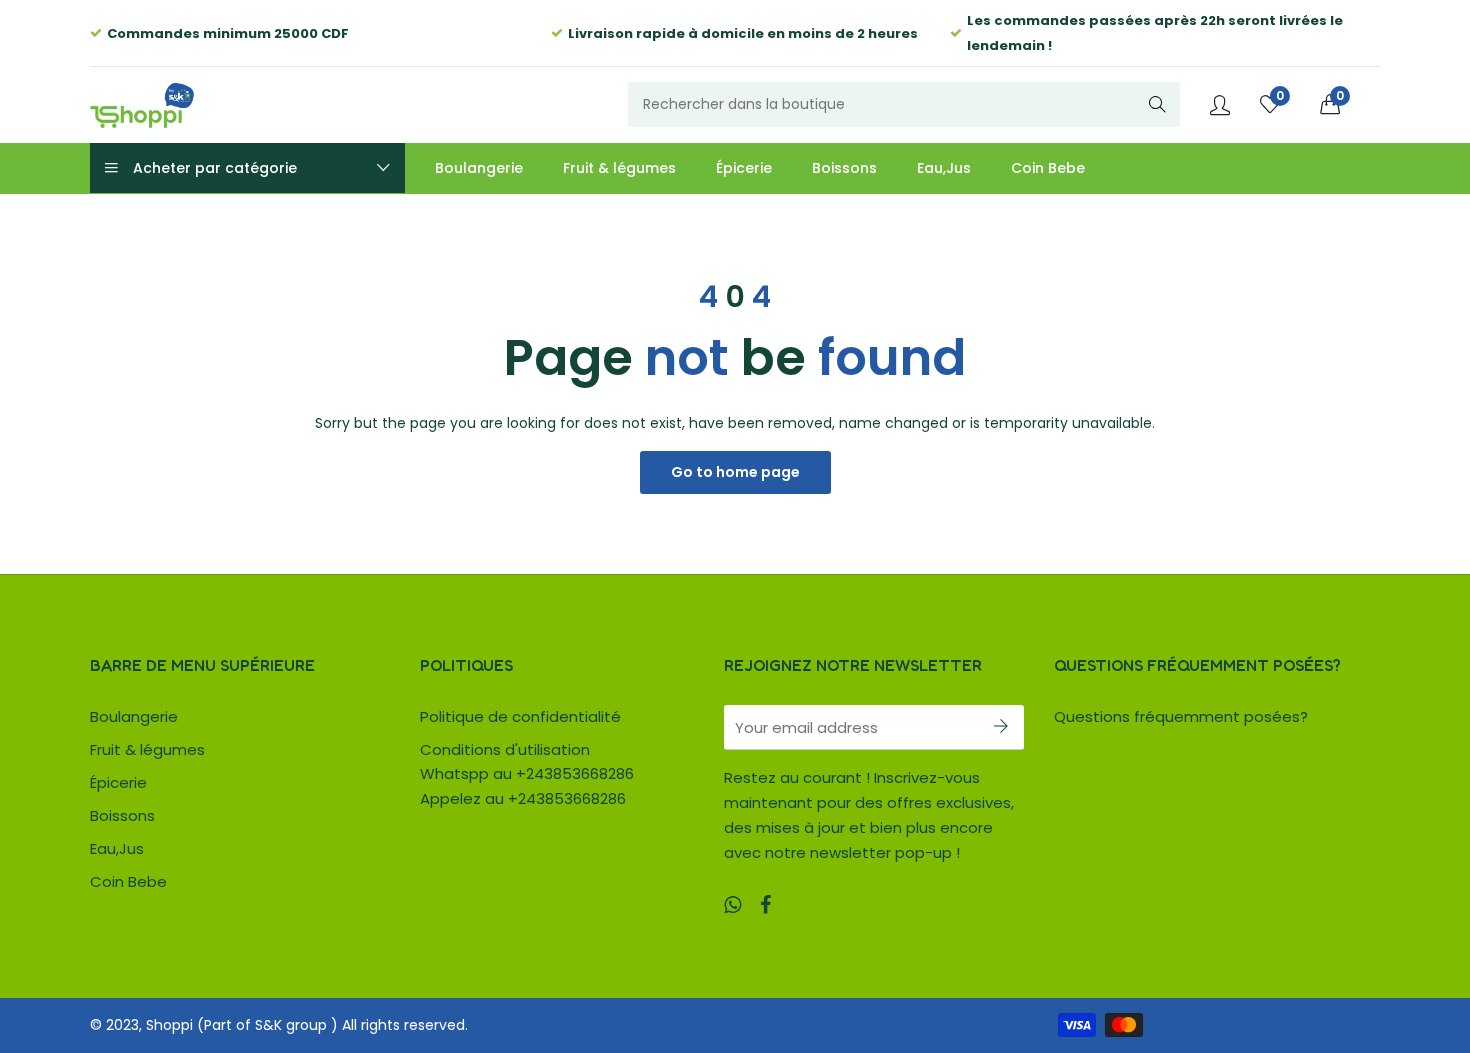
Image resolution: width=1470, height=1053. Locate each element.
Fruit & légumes (147, 749)
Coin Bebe (128, 881)
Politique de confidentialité (520, 716)
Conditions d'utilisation (505, 749)
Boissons (122, 815)
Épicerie (118, 782)
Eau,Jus (117, 848)
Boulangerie (134, 716)
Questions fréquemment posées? (1181, 716)
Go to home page (735, 472)
